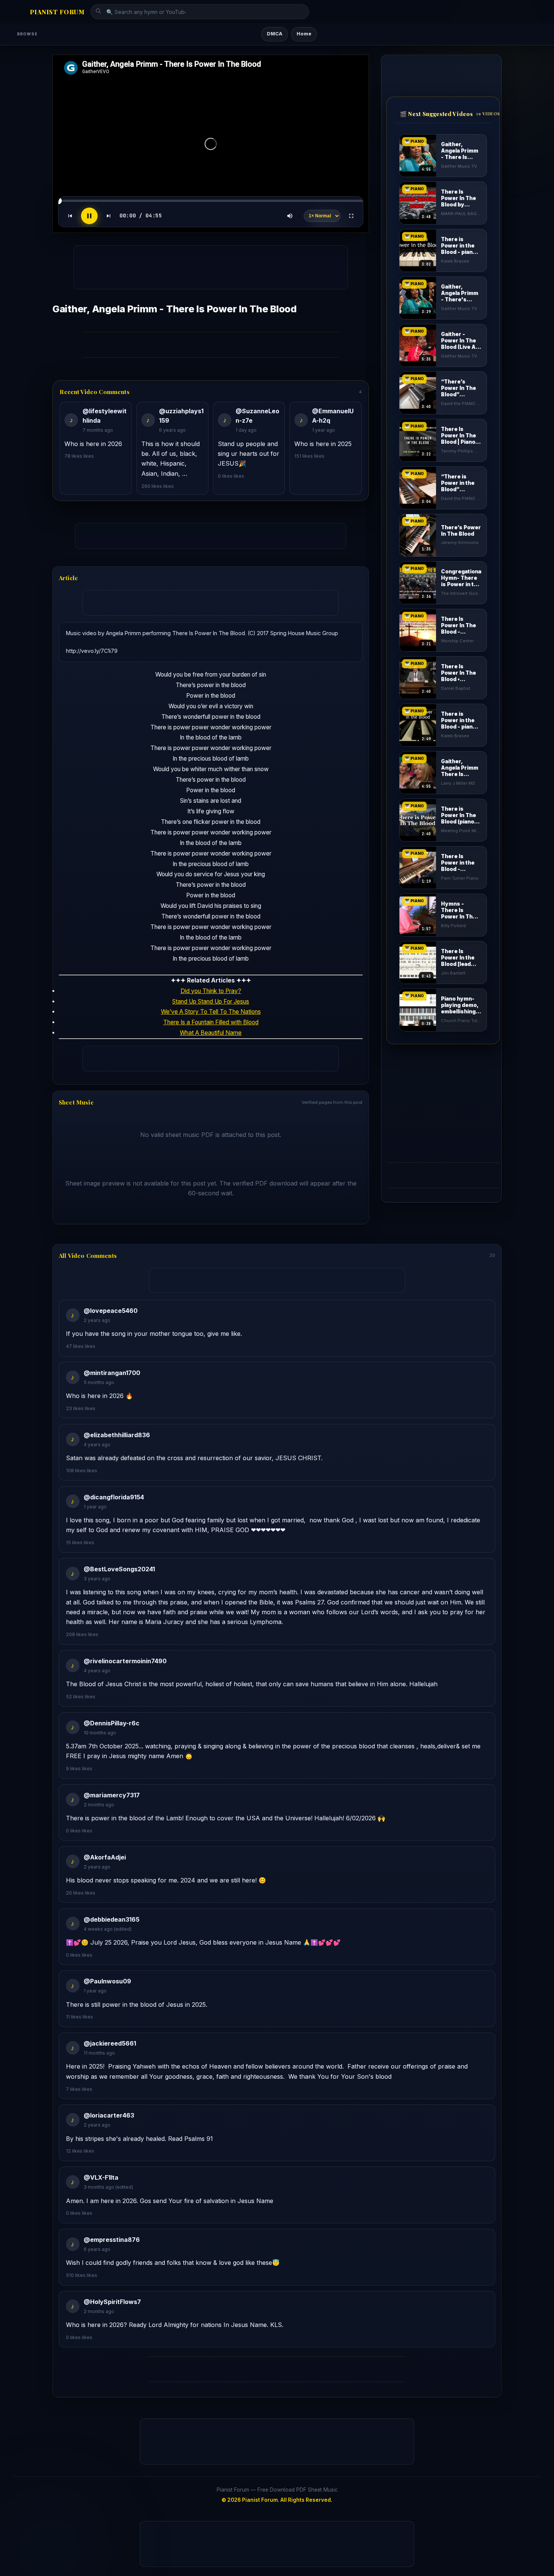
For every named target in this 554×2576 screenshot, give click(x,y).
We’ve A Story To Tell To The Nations (211, 1012)
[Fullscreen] (351, 216)
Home (304, 34)
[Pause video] (89, 216)
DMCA (275, 34)
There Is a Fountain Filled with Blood (211, 1022)
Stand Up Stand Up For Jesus (211, 1002)
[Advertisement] (215, 265)
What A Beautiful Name (211, 1033)
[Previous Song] (70, 216)
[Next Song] (109, 216)
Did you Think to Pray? (211, 991)
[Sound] (290, 216)
